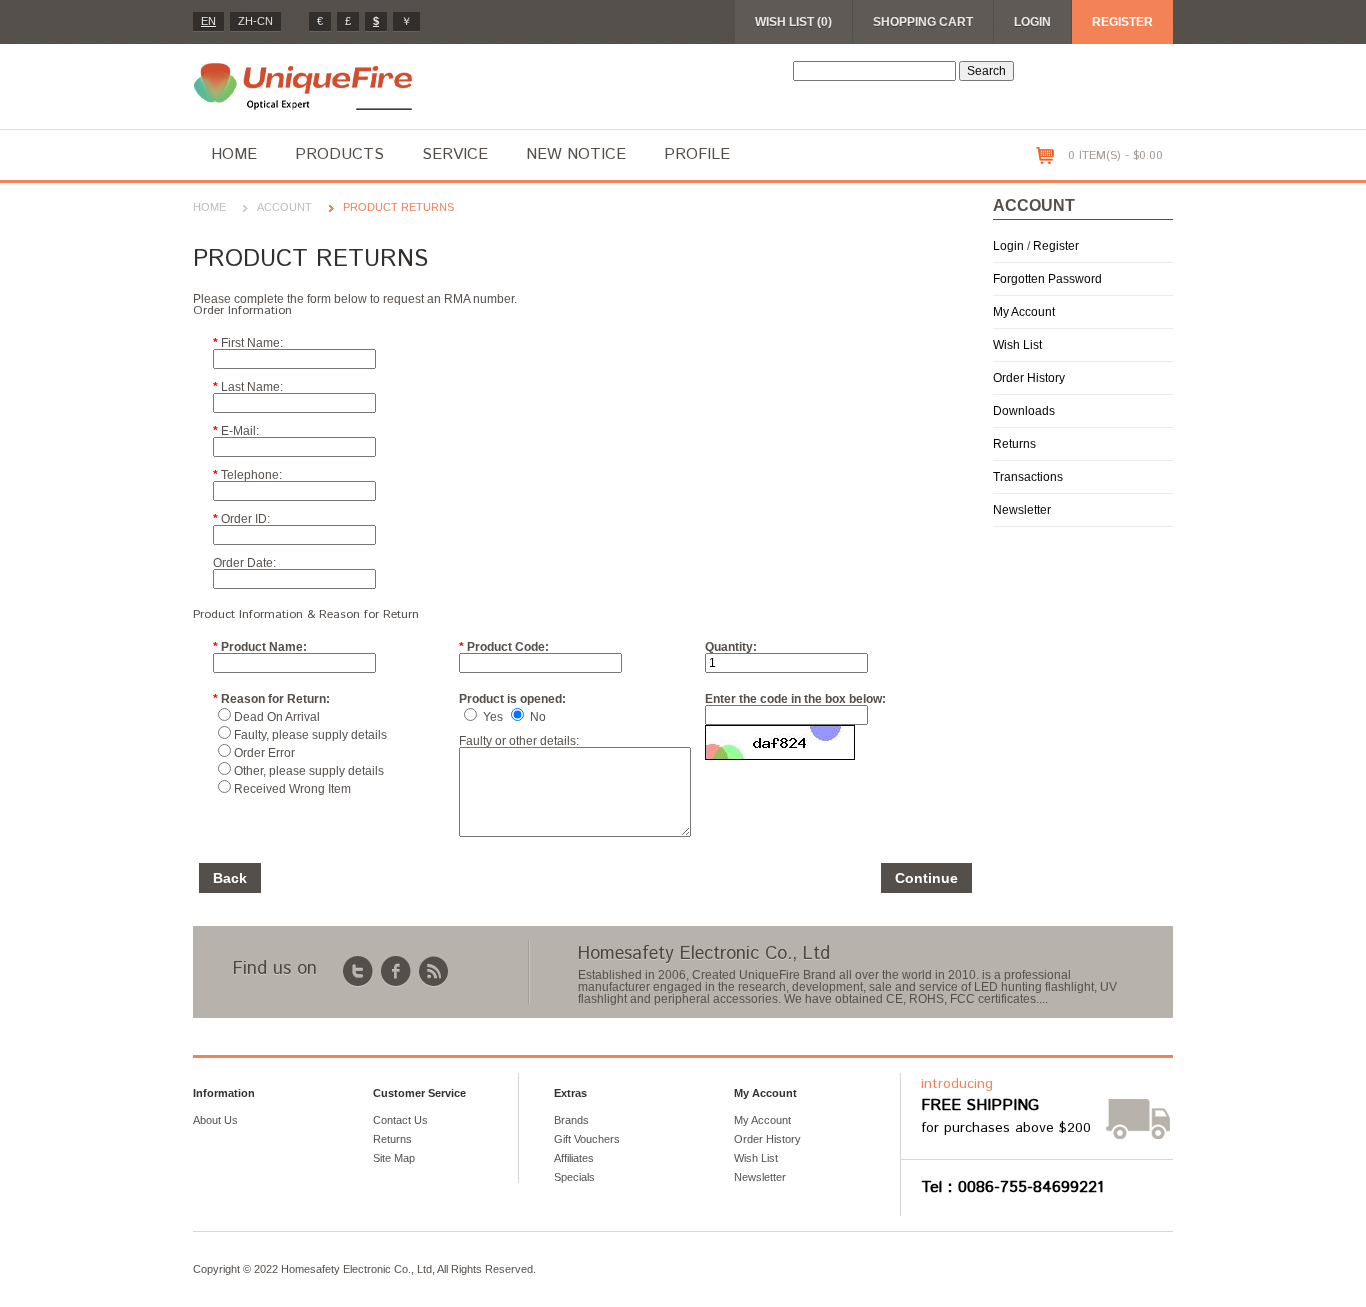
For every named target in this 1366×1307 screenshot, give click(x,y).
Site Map (394, 1158)
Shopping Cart (923, 22)
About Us (215, 1120)
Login (1032, 22)
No (538, 717)
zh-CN (255, 21)
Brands (571, 1120)
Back (230, 878)
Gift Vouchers (587, 1139)
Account (284, 207)
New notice (576, 154)
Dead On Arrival (277, 717)
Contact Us (400, 1120)
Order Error (264, 753)
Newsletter (1022, 510)
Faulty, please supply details (310, 735)
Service (455, 154)
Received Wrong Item (292, 789)
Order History (1029, 378)
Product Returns (398, 207)
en (208, 21)
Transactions (1028, 477)
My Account (1024, 312)
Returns (1014, 444)
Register (1122, 22)
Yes (493, 717)
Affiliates (574, 1158)
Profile (697, 154)
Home (234, 154)
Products (339, 154)
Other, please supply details (309, 771)
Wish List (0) (793, 22)
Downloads (1024, 411)
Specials (574, 1177)
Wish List (1017, 345)
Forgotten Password (1047, 279)
